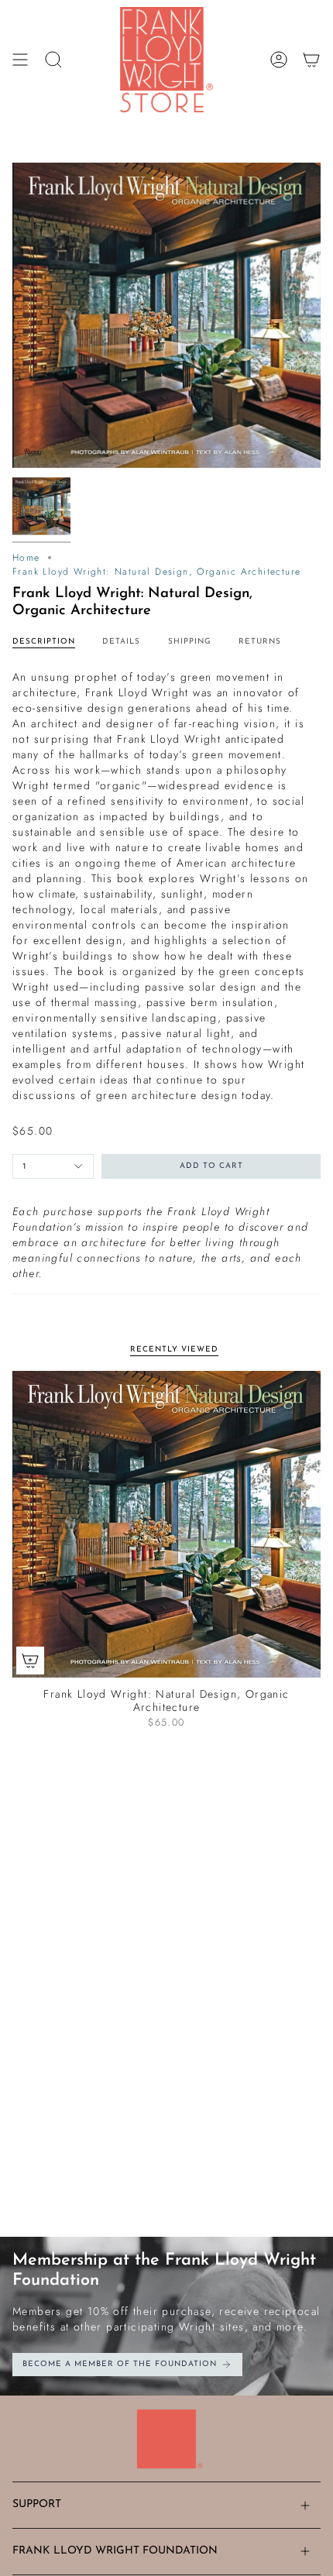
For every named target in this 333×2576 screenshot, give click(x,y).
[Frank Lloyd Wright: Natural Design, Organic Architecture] (166, 1524)
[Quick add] (30, 1661)
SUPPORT (37, 2504)
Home (26, 558)
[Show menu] (20, 60)
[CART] (311, 60)
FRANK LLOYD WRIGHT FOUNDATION (115, 2551)
